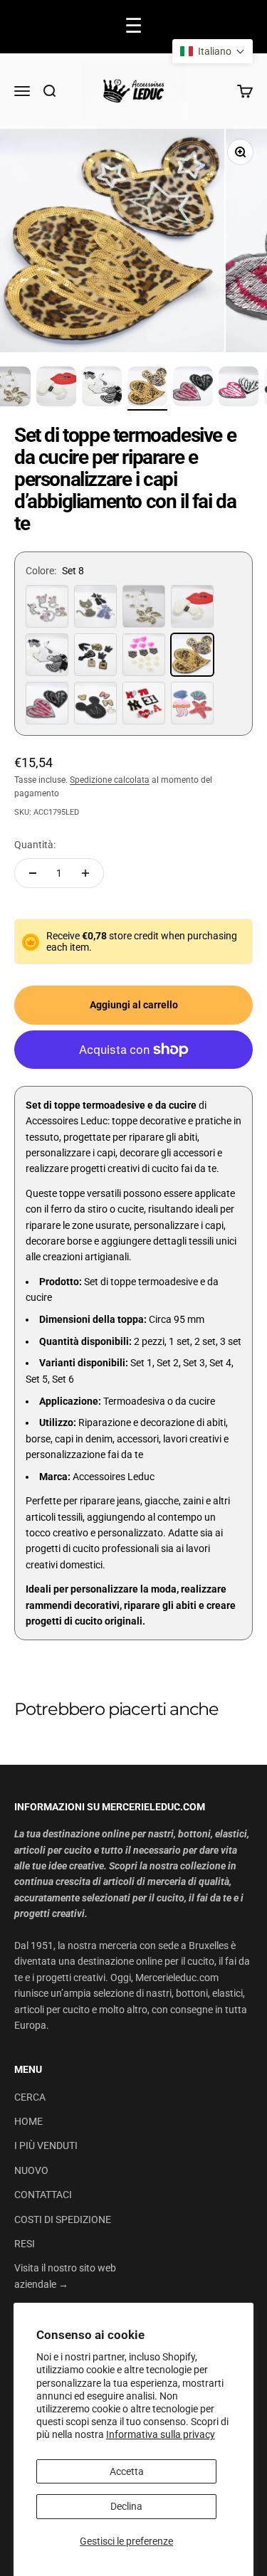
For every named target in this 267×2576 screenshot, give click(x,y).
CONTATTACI (43, 2195)
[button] (213, 51)
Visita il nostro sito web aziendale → (65, 2276)
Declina (126, 2506)
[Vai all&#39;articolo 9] (147, 389)
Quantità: (35, 845)
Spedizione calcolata (110, 780)
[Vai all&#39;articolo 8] (102, 389)
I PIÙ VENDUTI (46, 2145)
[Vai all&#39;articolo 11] (239, 389)
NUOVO (31, 2170)
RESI (25, 2244)
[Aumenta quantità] (85, 873)
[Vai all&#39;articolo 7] (56, 389)
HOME (28, 2121)
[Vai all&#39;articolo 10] (193, 389)
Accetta (127, 2471)
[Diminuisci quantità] (33, 873)
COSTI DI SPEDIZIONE (63, 2219)
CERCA (30, 2097)
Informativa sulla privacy (161, 2434)
